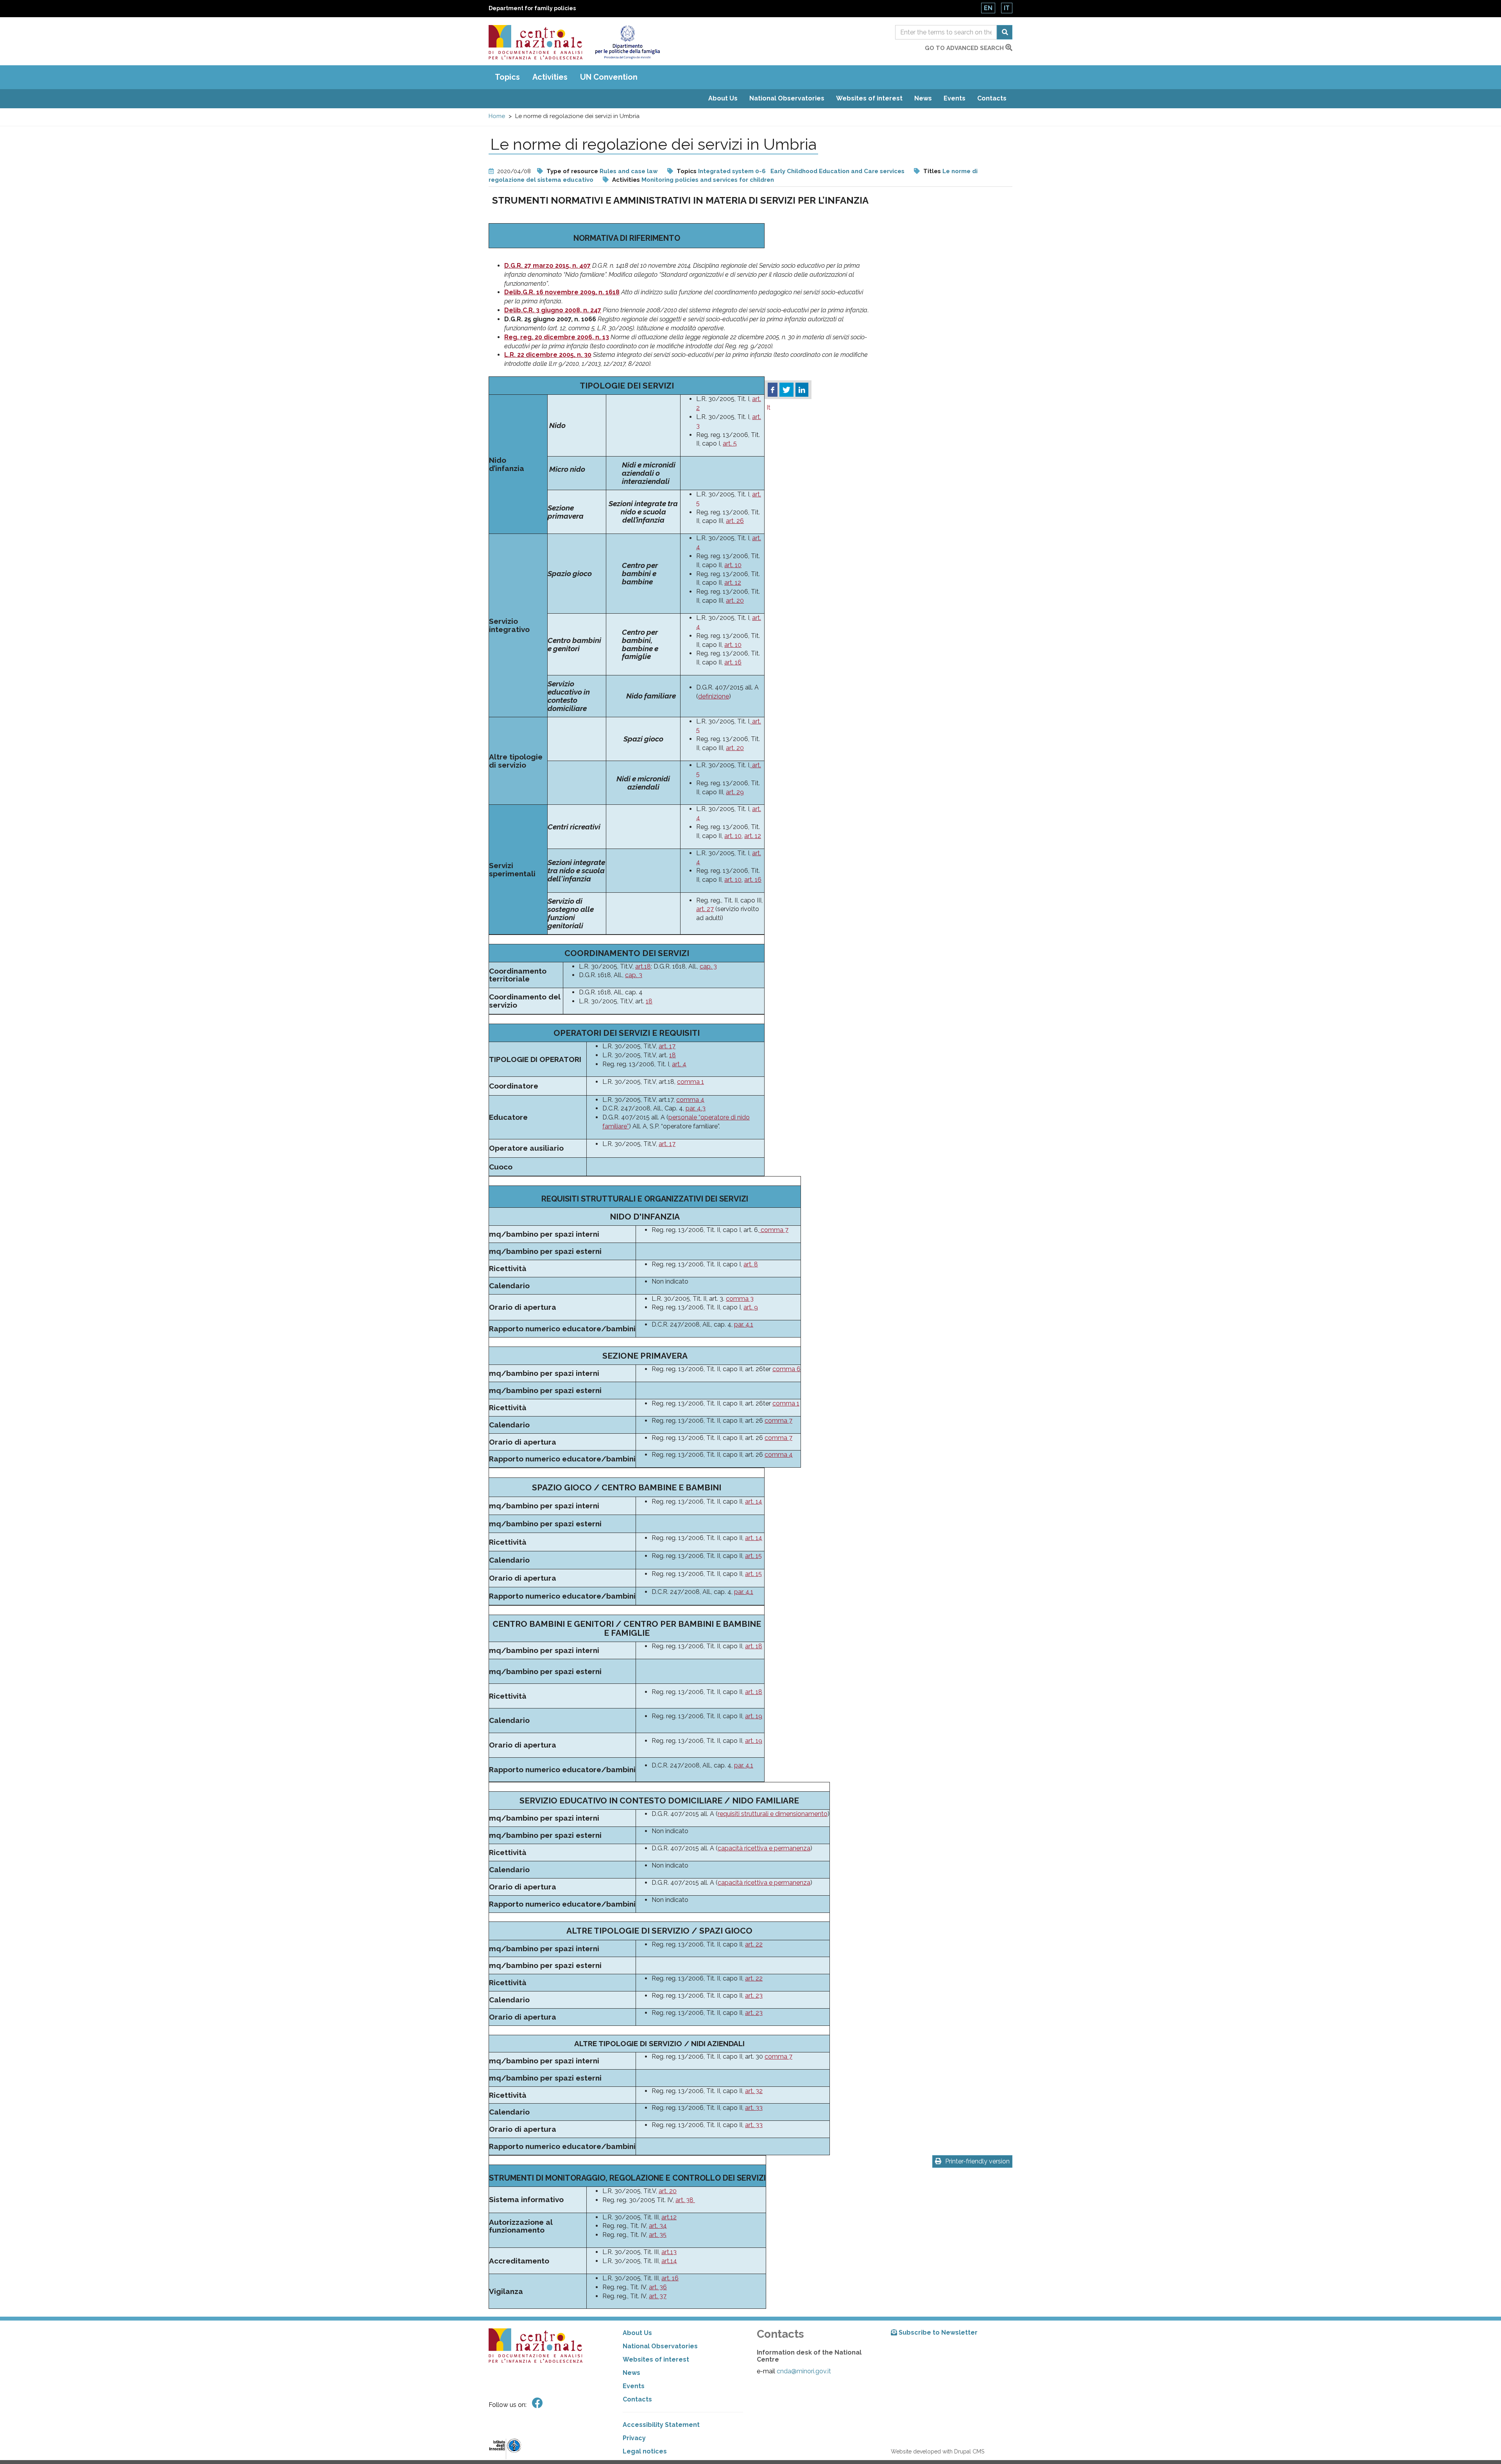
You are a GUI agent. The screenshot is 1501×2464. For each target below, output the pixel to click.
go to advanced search (965, 48)
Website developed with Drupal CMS (938, 2451)
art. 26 (735, 521)
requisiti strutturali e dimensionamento (773, 1814)
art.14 (669, 2261)
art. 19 (754, 1716)
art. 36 (658, 2287)
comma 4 (690, 1100)
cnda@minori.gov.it (804, 2371)
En (988, 8)
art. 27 (705, 909)
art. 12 (733, 583)
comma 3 (740, 1299)
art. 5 (730, 443)
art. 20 (735, 601)
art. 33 (754, 2108)
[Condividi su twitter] (786, 390)
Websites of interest (869, 98)
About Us (723, 98)
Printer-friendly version (977, 2161)
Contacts (992, 98)
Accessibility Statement (661, 2425)
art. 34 (658, 2226)
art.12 (669, 2217)
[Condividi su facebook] (773, 390)
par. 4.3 (696, 1108)
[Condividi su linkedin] (802, 390)
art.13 (669, 2252)
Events (955, 98)
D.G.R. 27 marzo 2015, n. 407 (547, 266)
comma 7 (774, 1230)
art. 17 (667, 1046)
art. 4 (679, 1064)
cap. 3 (708, 966)
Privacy (634, 2438)
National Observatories (787, 98)
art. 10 (733, 565)
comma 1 (690, 1082)
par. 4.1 (744, 1324)
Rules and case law (629, 171)
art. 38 (685, 2200)
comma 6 (786, 1369)
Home (497, 116)
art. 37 (658, 2296)
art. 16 (733, 662)
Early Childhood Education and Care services (837, 171)
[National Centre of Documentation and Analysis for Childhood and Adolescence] (536, 42)
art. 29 (735, 792)
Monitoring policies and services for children (708, 180)
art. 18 (754, 1646)
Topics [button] (507, 77)
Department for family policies (532, 8)
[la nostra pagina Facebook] (537, 2403)
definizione (714, 696)
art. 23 (754, 1996)
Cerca (1005, 32)
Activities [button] (550, 77)
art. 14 (754, 1501)
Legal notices (645, 2451)
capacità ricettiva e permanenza (764, 1848)
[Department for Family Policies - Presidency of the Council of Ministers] (627, 42)
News (923, 98)
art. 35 (658, 2235)
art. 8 (751, 1264)
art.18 (643, 966)
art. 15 (753, 1556)
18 (649, 1001)
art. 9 (751, 1307)
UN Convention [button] (609, 77)
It (1007, 8)
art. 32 (754, 2091)
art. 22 (754, 1944)
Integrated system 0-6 (732, 171)
